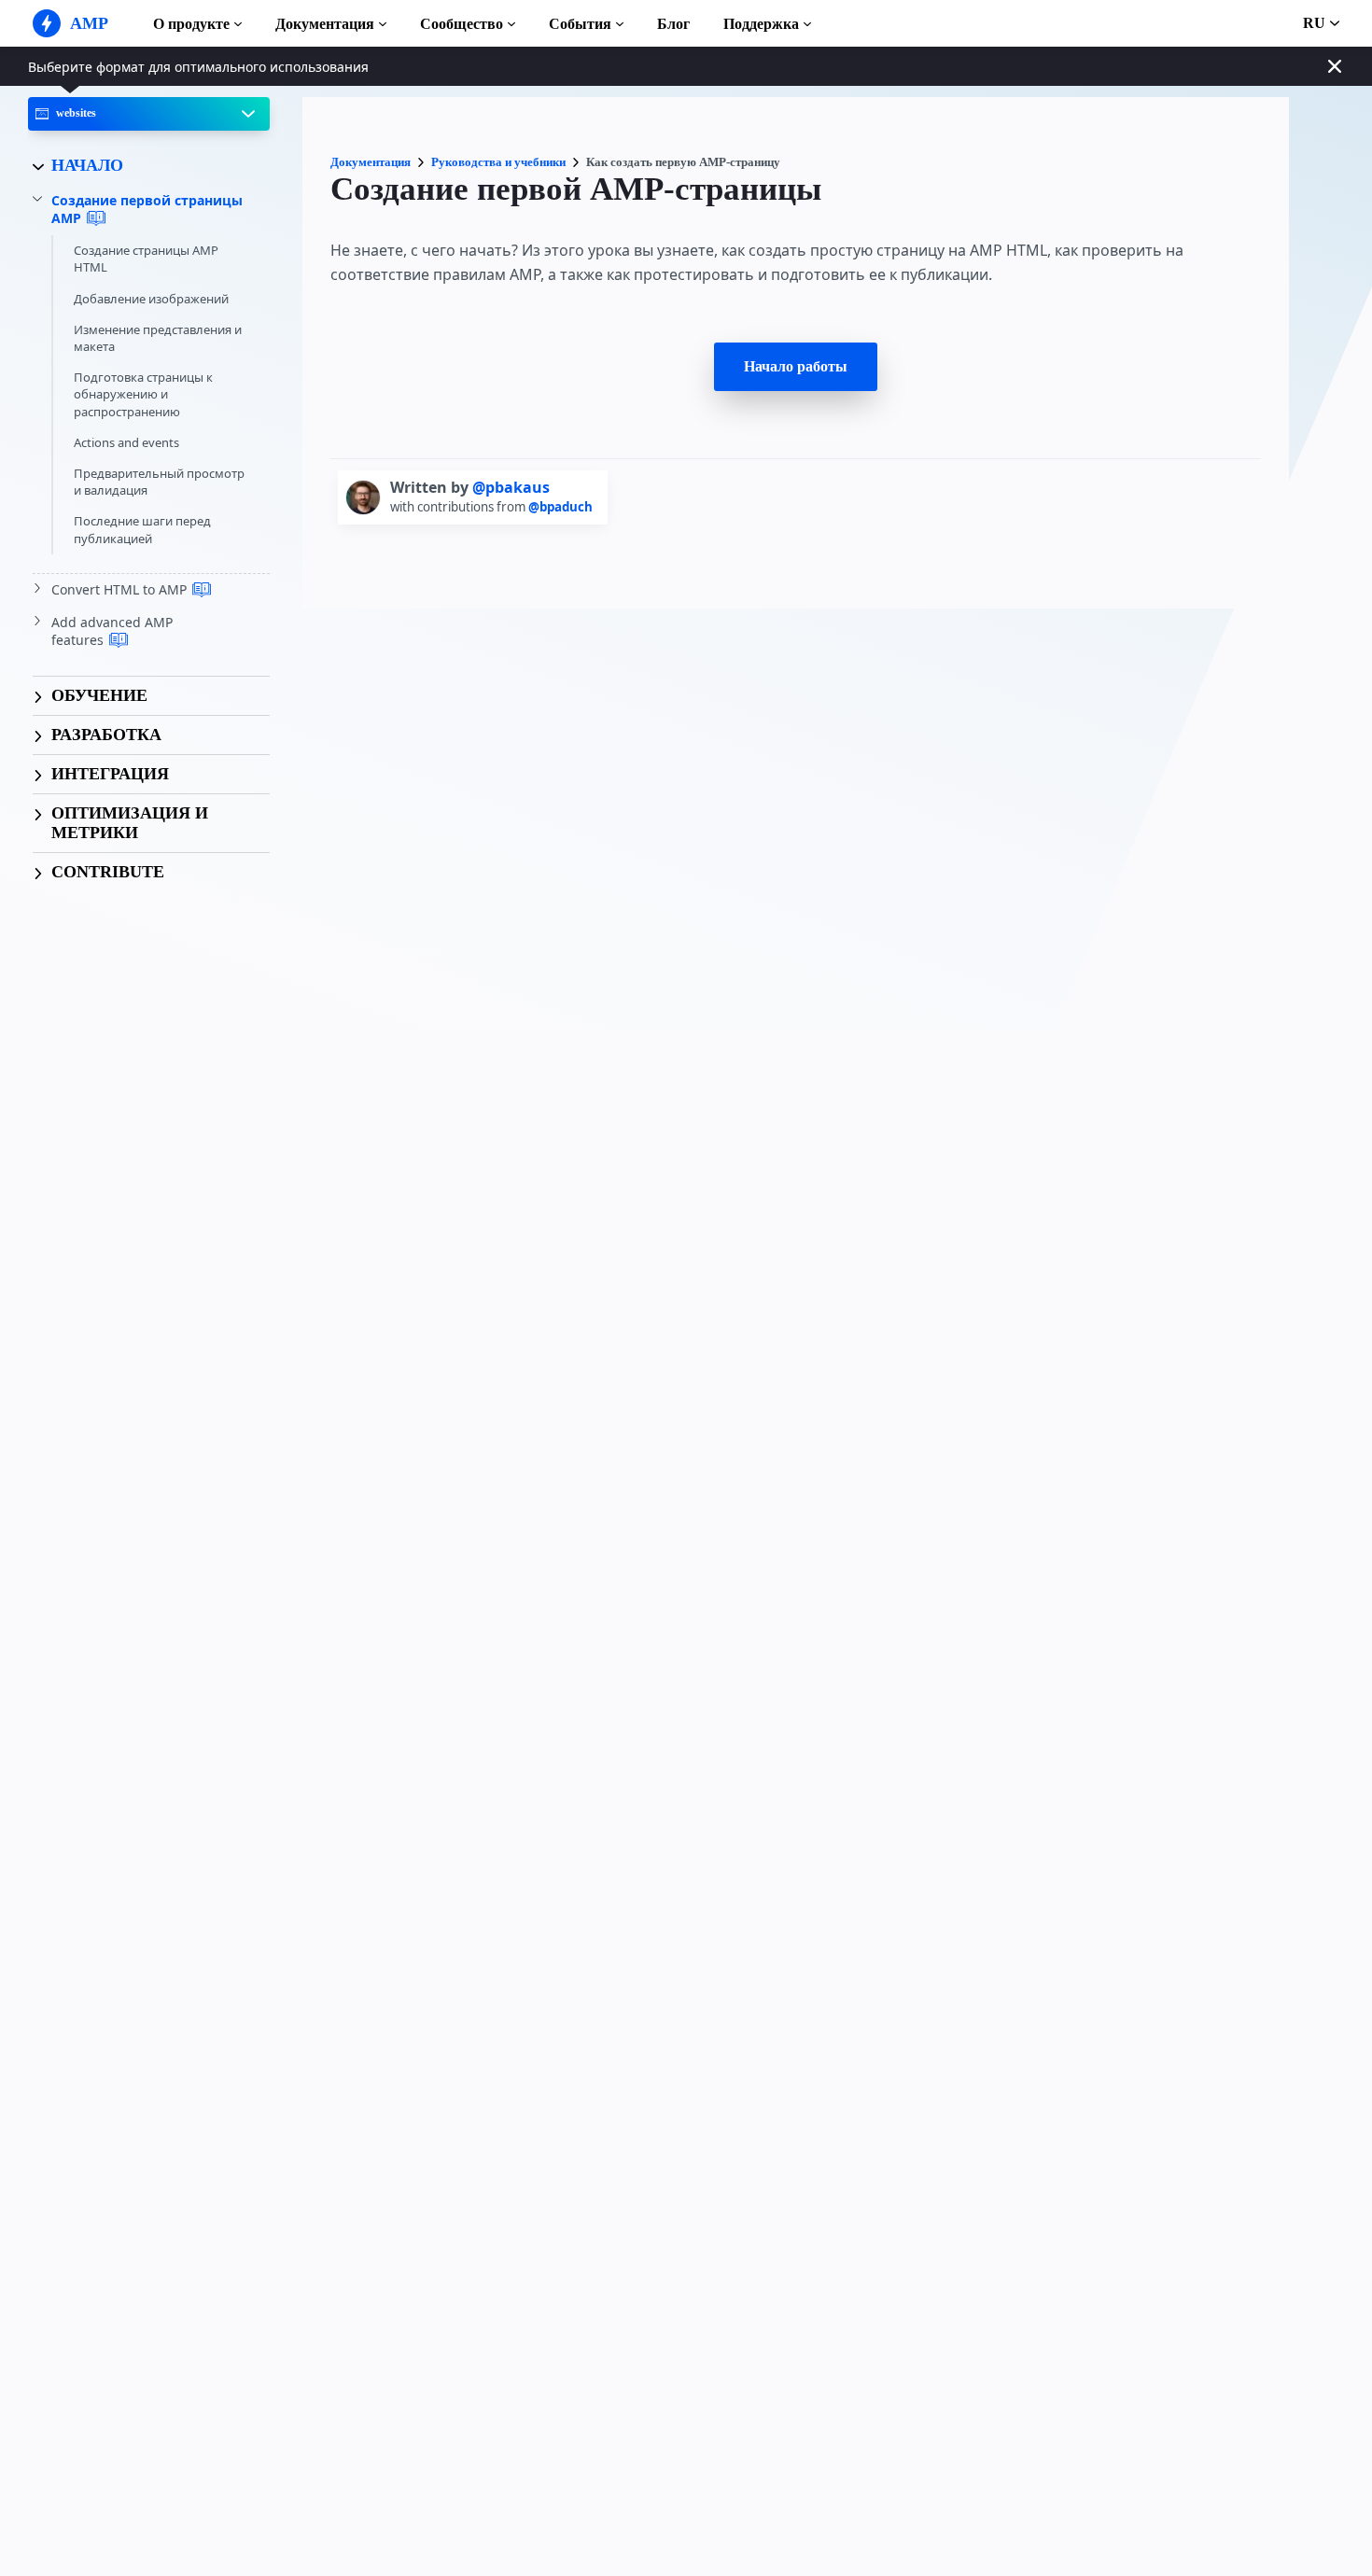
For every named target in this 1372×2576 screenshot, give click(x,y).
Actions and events (126, 442)
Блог (673, 24)
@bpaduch (560, 507)
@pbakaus (511, 487)
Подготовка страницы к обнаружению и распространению (143, 394)
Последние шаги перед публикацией (142, 529)
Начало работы (796, 366)
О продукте (191, 24)
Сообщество (462, 24)
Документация (325, 24)
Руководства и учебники (498, 162)
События (580, 24)
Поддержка (761, 24)
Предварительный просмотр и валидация (159, 482)
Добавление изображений (151, 299)
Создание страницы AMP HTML (146, 259)
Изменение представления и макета (158, 338)
